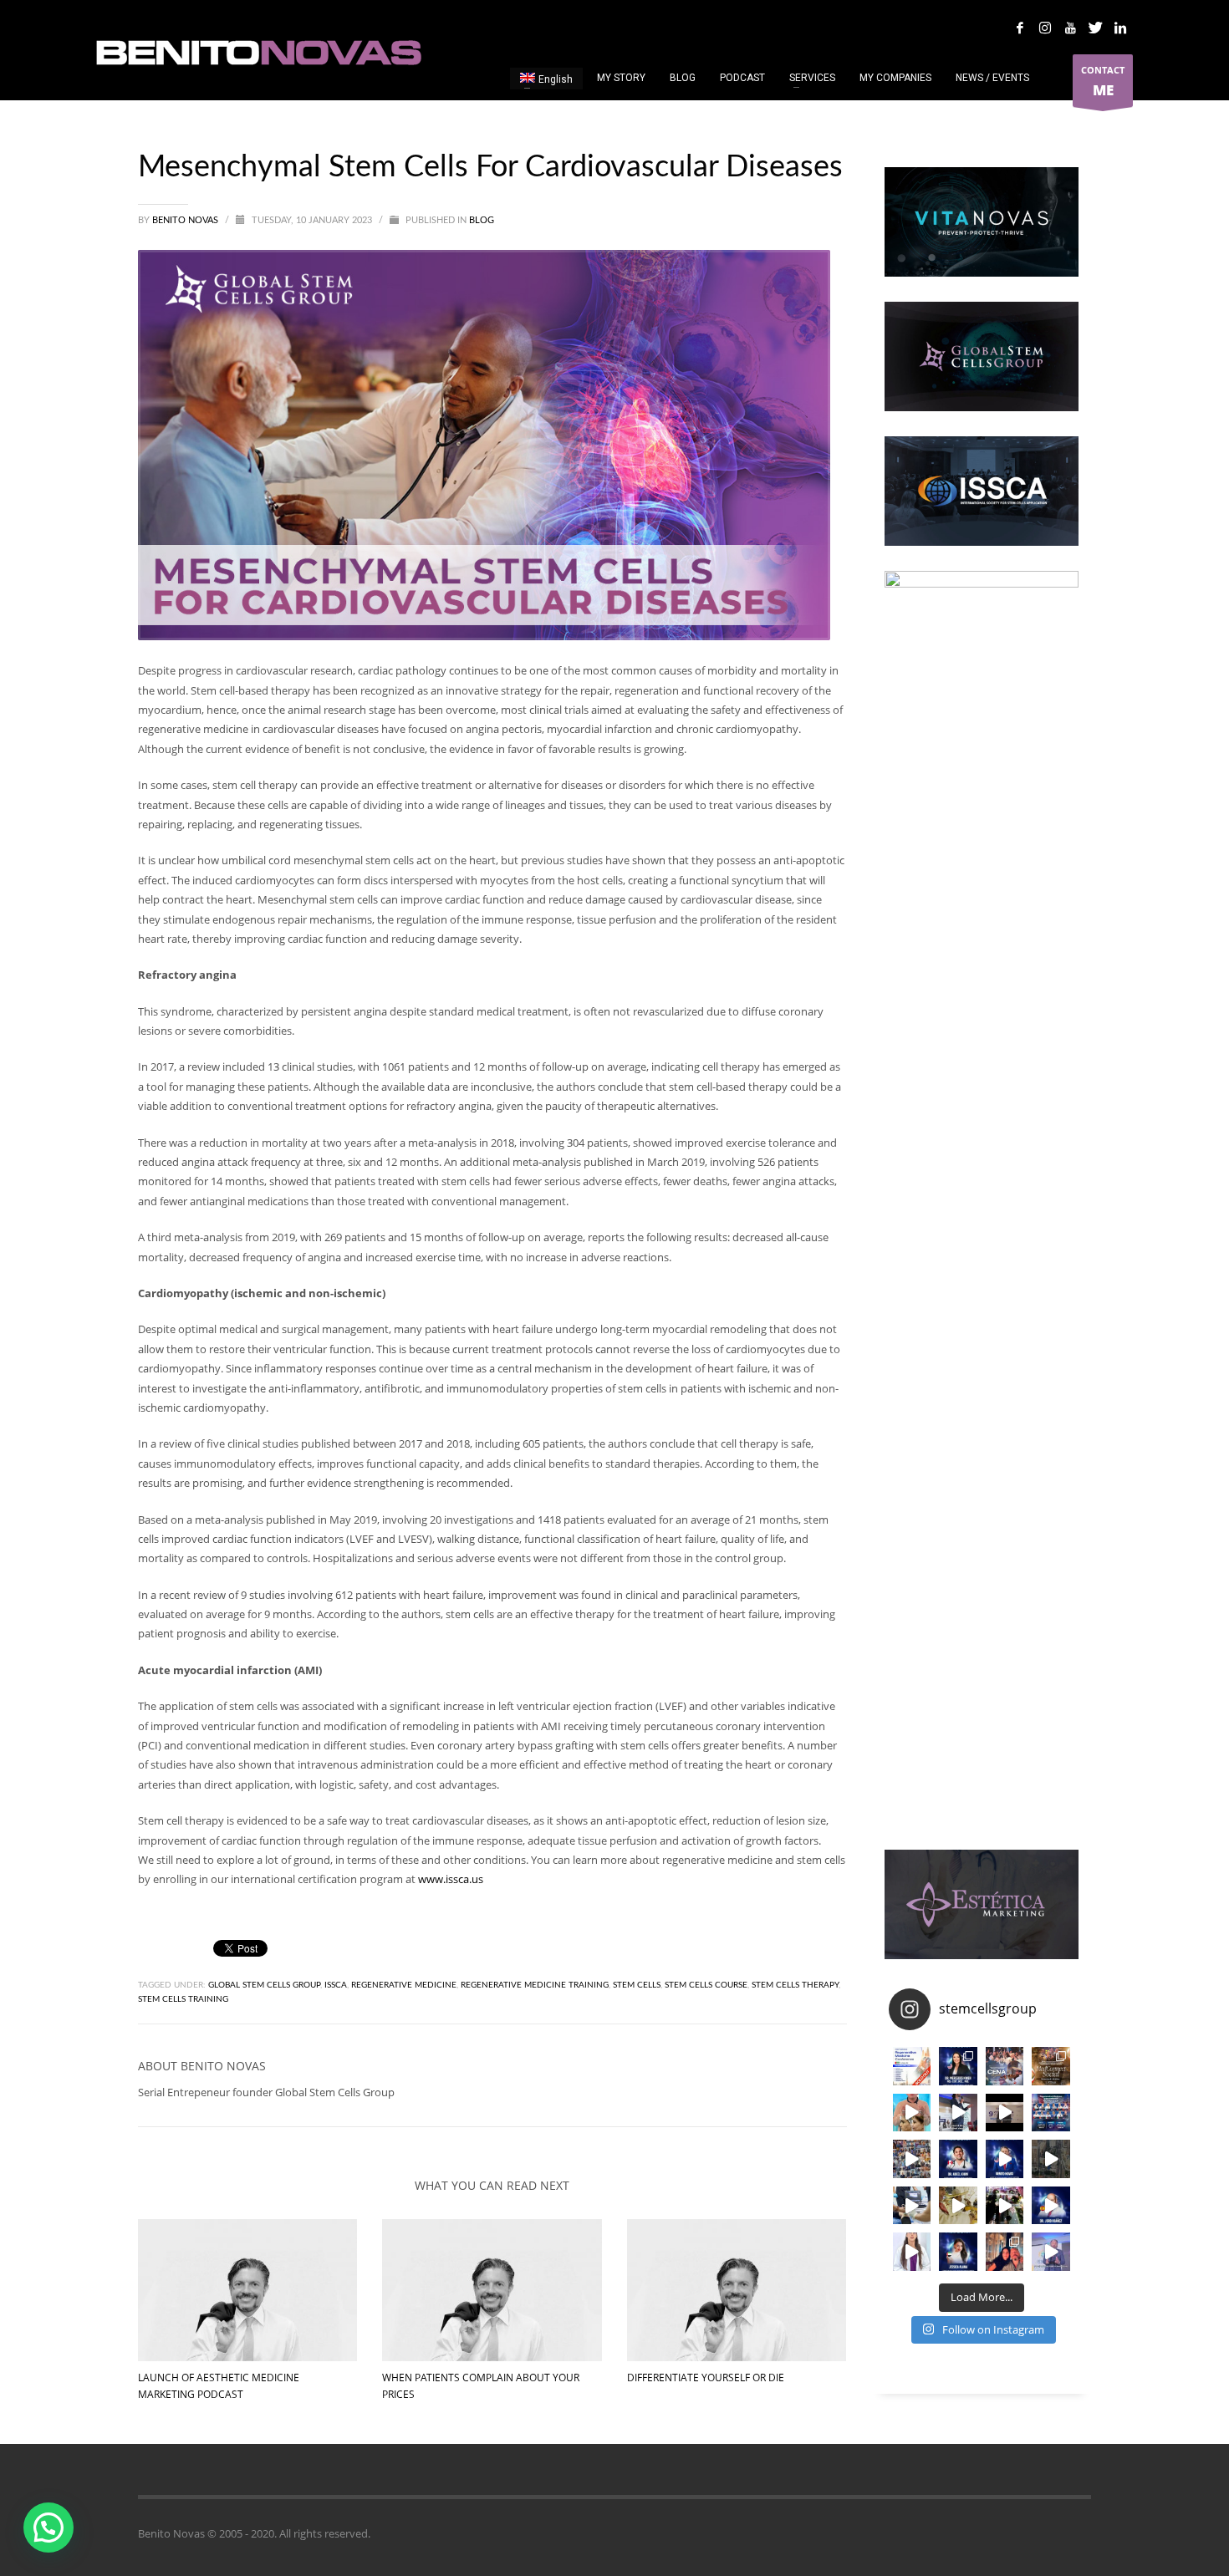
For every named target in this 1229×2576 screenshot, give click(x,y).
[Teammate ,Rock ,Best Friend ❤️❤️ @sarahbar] (1005, 2252)
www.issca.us (451, 1879)
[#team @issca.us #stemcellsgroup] (1005, 2159)
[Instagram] (1045, 28)
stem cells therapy (795, 1985)
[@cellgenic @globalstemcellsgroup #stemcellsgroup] (912, 2252)
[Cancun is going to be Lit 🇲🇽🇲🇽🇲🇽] (1051, 2066)
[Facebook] (1020, 28)
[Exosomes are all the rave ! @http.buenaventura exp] (912, 2113)
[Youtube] (1070, 28)
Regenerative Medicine (404, 1985)
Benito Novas (186, 220)
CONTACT (1103, 81)
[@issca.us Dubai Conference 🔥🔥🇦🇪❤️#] (912, 2066)
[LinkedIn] (1120, 28)
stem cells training (183, 1999)
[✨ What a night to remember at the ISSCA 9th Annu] (1005, 2206)
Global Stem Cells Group (264, 1985)
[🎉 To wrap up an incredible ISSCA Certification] (958, 2206)
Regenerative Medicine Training (535, 1985)
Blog (482, 220)
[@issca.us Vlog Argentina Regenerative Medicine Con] (1005, 2113)
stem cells (637, 1985)
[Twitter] (1095, 28)
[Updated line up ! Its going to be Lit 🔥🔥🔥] (1051, 2113)
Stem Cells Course (706, 1985)
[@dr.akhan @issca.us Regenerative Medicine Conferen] (958, 2159)
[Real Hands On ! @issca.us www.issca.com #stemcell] (912, 2206)
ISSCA (336, 1985)
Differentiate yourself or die (706, 2377)
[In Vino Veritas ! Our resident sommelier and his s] (958, 2113)
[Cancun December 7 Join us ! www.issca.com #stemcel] (1005, 2066)
